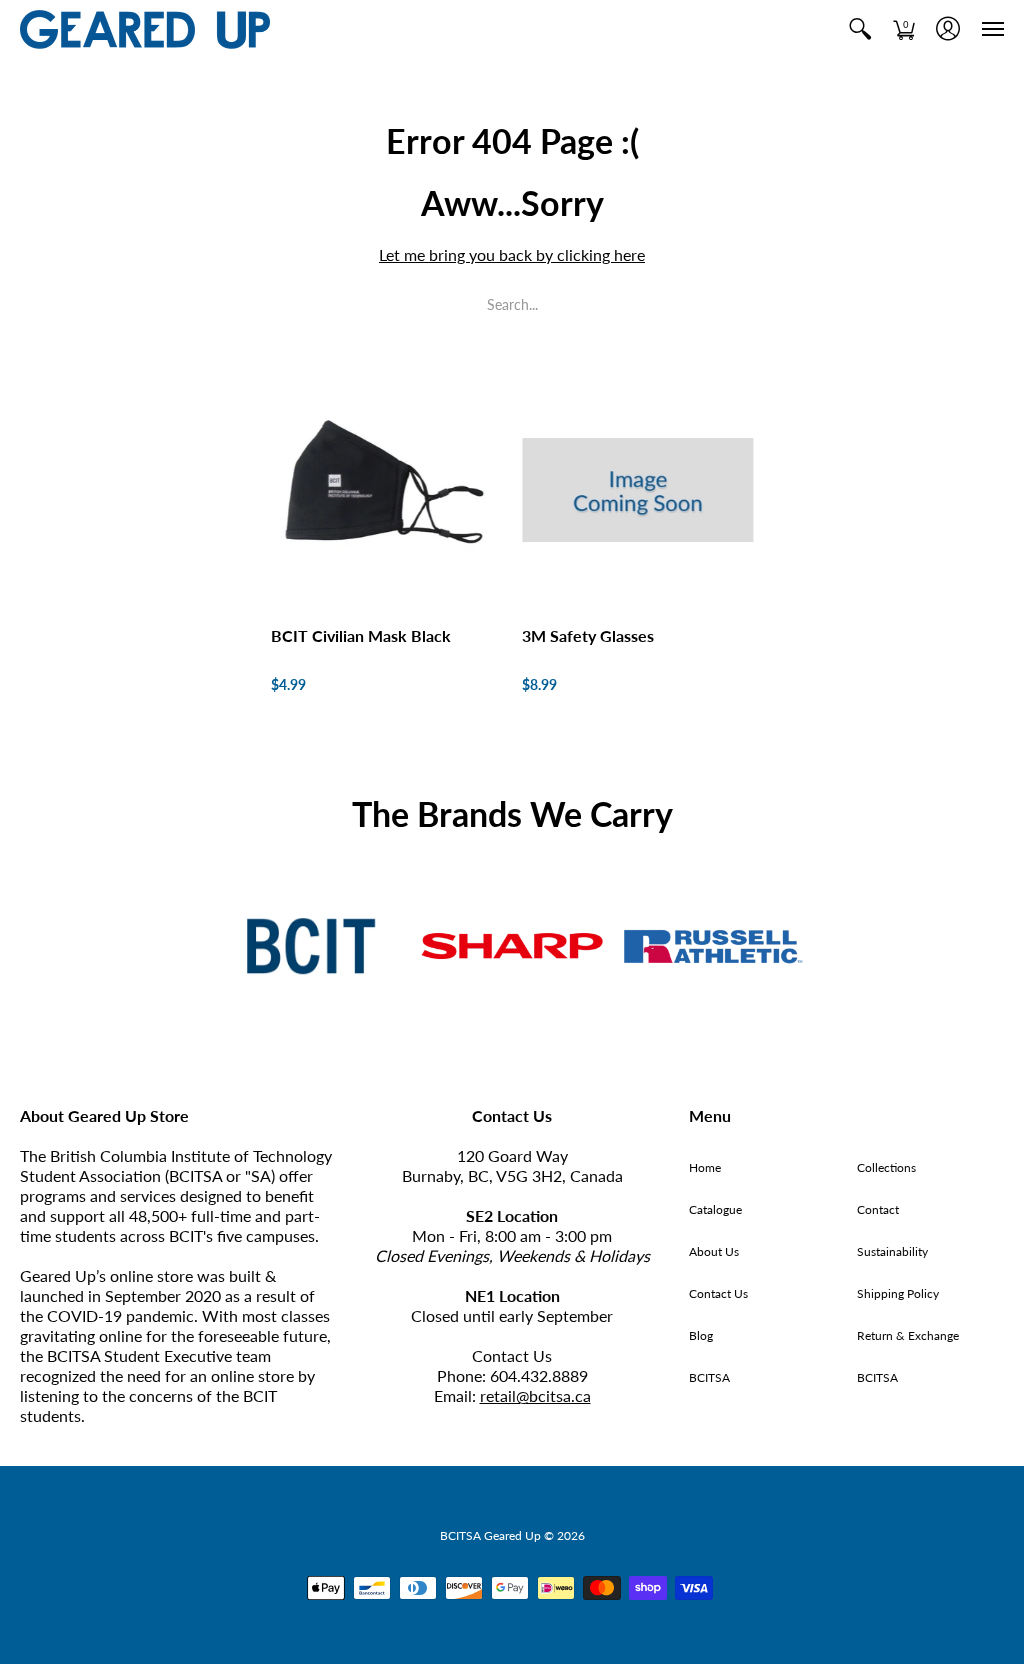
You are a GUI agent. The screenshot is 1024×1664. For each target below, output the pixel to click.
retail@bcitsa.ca (535, 1395)
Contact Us (718, 1293)
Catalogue (715, 1209)
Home (705, 1167)
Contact (878, 1209)
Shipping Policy (898, 1293)
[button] (860, 29)
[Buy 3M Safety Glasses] (637, 490)
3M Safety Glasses (588, 635)
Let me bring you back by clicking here (512, 254)
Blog (701, 1335)
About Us (714, 1251)
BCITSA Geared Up (490, 1535)
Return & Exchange (908, 1335)
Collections (886, 1167)
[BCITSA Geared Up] (145, 29)
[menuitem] (860, 29)
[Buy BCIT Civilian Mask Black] (386, 490)
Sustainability (892, 1251)
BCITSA (709, 1377)
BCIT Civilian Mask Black (361, 635)
